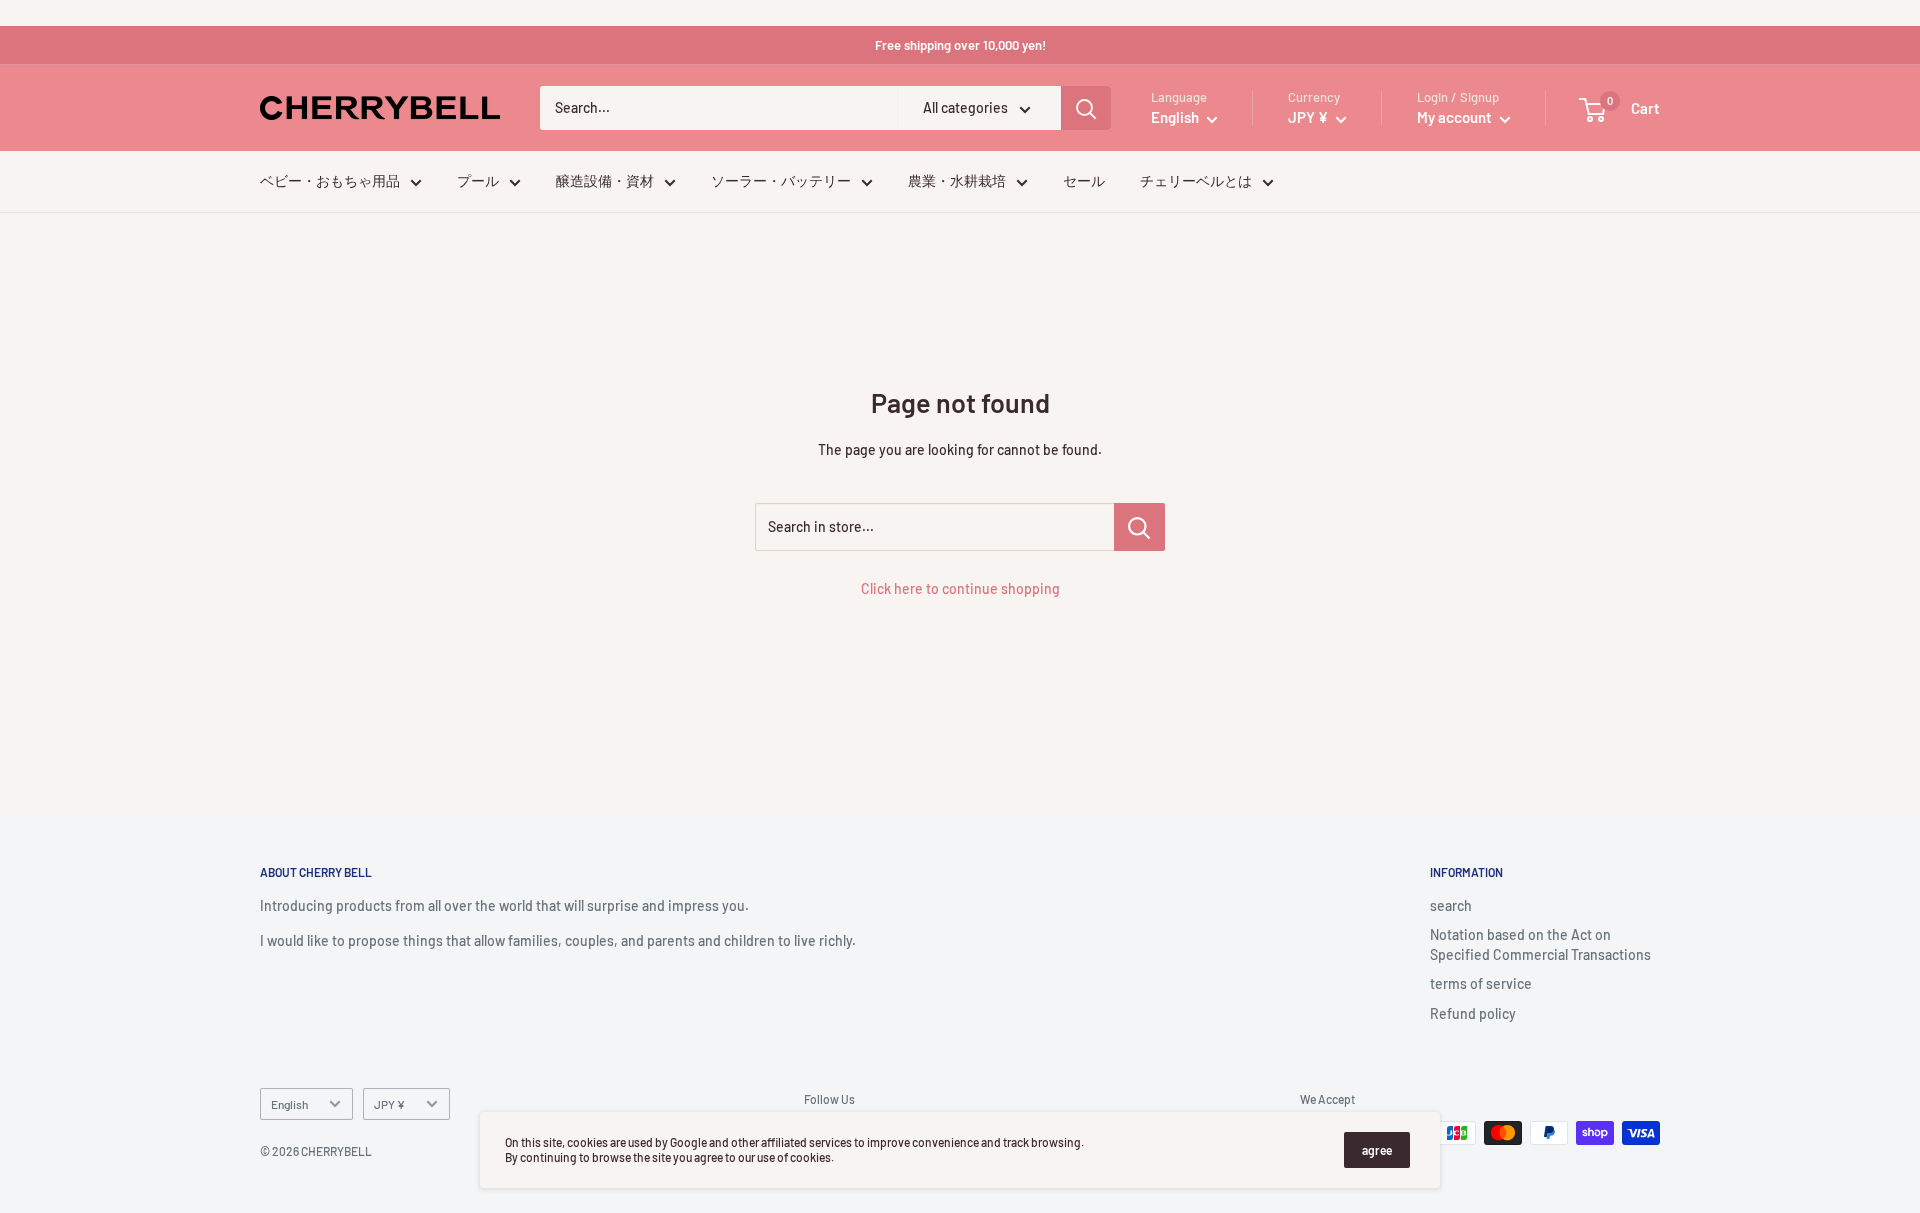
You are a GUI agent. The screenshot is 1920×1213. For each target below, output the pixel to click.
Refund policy (1473, 1013)
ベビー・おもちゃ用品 (330, 181)
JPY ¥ (389, 1104)
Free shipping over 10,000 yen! (960, 45)
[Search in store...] (1139, 527)
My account (1456, 118)
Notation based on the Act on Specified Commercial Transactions (1540, 944)
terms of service (1481, 983)
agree (1377, 1150)
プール (478, 181)
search (1451, 905)
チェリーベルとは (1196, 181)
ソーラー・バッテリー (781, 181)
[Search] (1086, 109)
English (289, 1104)
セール (1084, 181)
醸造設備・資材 (605, 181)
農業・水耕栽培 (957, 181)
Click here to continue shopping (960, 588)
